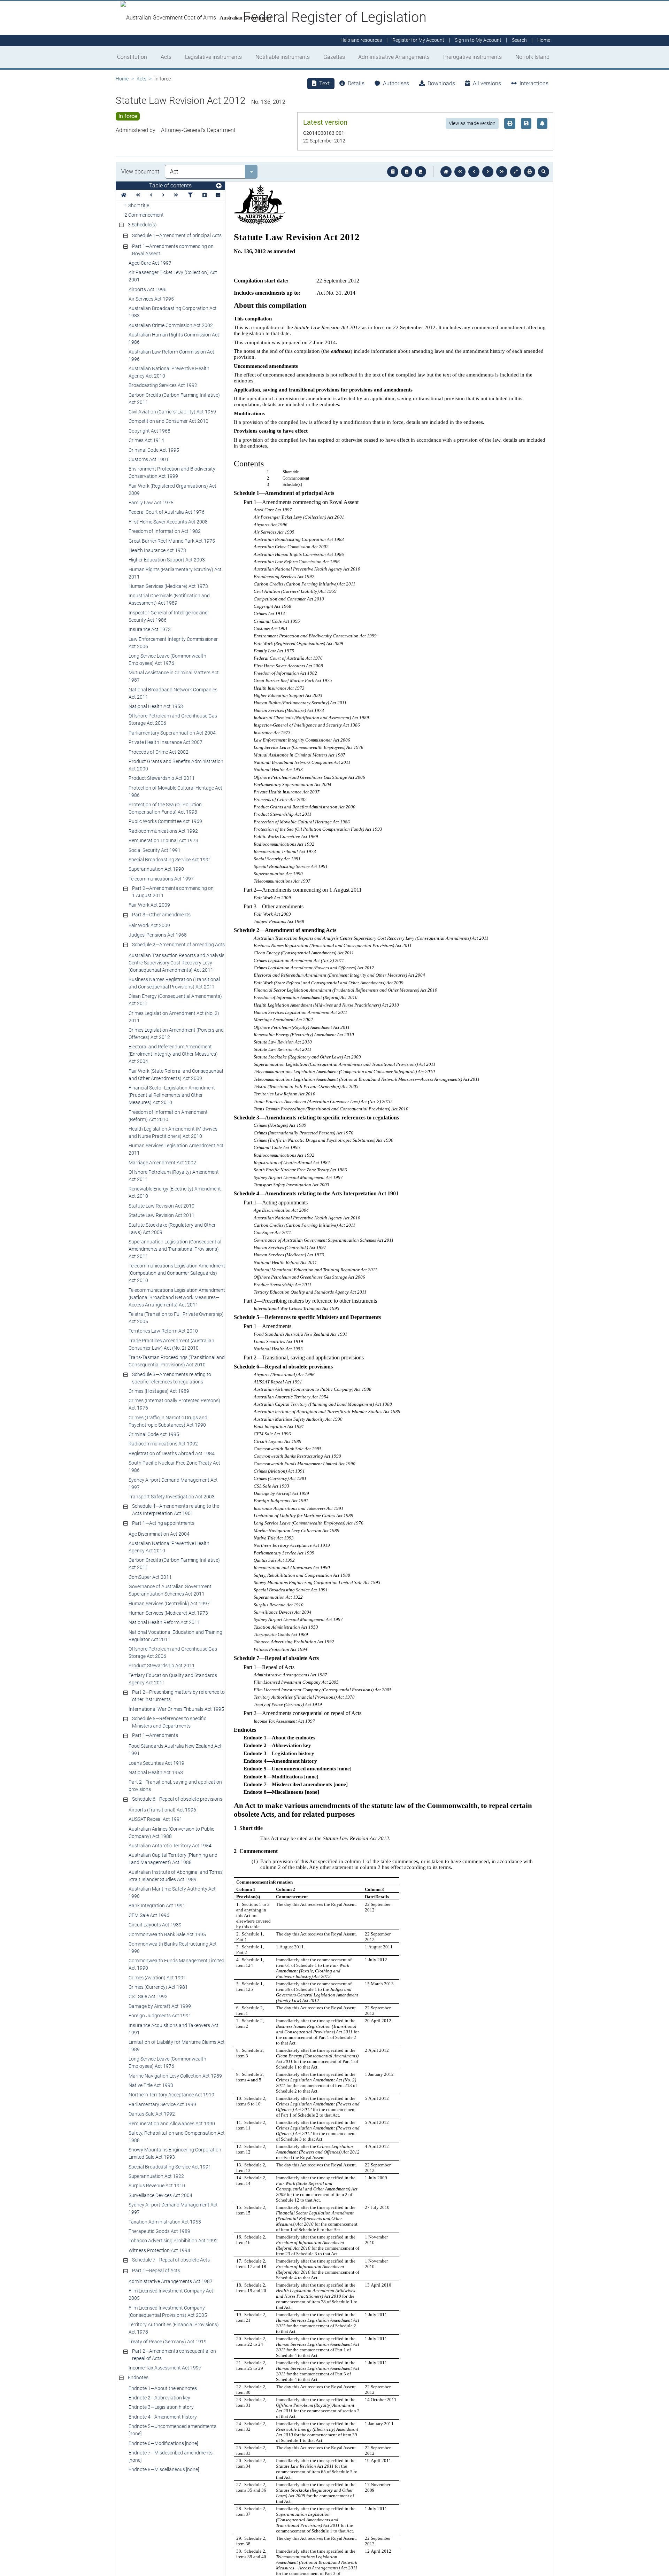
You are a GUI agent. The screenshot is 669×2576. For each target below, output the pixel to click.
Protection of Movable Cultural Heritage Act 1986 (175, 792)
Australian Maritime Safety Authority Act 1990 (172, 1892)
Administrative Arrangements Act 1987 (171, 2281)
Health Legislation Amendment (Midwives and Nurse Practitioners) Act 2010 (173, 1132)
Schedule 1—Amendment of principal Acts (177, 235)
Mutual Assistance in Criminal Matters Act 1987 (174, 676)
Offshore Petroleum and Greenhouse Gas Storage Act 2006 (173, 719)
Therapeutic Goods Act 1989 (159, 2231)
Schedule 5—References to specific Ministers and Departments (169, 1722)
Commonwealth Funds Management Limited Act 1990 (176, 1964)
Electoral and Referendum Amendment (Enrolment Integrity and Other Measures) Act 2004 (173, 1054)
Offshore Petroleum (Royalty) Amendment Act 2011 (174, 1176)
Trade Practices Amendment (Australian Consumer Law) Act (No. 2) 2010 (171, 1344)
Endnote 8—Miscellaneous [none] (164, 2469)
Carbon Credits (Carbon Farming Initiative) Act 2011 (174, 399)
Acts (166, 57)
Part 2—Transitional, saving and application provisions (175, 1786)
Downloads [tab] (441, 83)
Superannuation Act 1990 (156, 869)
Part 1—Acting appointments (163, 1523)
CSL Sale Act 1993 (148, 1996)
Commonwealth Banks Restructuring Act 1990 (173, 1947)
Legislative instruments (213, 57)
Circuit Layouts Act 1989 (155, 1925)
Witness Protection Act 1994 (159, 2250)
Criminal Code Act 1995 (154, 450)
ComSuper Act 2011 (150, 1577)
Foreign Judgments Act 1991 (160, 2016)
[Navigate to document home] (446, 172)
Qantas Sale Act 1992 (152, 2114)
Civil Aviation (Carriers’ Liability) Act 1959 (172, 412)
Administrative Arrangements (394, 57)
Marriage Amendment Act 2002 (162, 1163)
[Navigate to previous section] (474, 172)
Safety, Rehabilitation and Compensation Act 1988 (177, 2137)
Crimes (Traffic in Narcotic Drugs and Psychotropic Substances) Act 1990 (168, 1421)
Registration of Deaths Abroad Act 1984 (172, 1453)
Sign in (478, 40)
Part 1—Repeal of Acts (156, 2271)
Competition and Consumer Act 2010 (168, 421)
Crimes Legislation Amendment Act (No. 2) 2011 (174, 1017)
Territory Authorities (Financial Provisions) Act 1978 (174, 2328)
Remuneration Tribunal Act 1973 (163, 840)
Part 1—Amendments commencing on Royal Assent (173, 250)
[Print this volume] (530, 172)
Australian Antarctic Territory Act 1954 (170, 1846)
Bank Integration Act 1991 (157, 1906)
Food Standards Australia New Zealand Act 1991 (175, 1750)
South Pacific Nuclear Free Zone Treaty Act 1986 (174, 1467)
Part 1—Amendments (155, 1735)
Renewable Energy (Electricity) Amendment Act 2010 (175, 1192)
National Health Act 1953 (156, 706)
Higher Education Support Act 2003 (167, 560)
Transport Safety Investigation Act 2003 (172, 1497)
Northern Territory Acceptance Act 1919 (171, 2095)
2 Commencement (144, 215)
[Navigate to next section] (488, 172)
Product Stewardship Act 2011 (162, 778)
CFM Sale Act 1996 (149, 1915)
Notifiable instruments (283, 57)
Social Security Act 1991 (155, 850)
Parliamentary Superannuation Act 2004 (172, 733)
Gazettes (334, 57)
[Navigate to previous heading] (151, 195)
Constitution (132, 57)
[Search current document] (544, 172)
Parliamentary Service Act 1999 (162, 2104)
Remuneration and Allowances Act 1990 (172, 2124)
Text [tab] (324, 83)
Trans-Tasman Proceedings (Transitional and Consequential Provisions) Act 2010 (177, 1361)
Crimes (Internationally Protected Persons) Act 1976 (174, 1404)
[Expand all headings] (205, 195)
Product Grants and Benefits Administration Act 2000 (176, 765)
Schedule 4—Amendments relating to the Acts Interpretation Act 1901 (176, 1510)
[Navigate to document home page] (124, 195)
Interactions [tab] (534, 83)
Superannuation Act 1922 (156, 2176)
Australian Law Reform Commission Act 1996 (171, 355)
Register (418, 40)
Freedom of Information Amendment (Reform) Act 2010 (168, 1116)
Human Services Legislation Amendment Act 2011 (176, 1149)
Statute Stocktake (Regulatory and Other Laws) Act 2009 (172, 1229)
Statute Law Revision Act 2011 (162, 1215)
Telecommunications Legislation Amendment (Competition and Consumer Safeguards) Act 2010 (177, 1273)
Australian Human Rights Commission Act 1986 (174, 338)
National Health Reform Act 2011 (164, 1622)
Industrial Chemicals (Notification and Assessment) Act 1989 (169, 599)
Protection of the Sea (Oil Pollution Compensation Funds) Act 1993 (165, 808)
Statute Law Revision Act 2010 (162, 1206)
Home (122, 79)
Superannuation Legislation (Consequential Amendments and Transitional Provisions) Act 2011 (175, 1249)
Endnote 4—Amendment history (163, 2417)
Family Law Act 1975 (151, 503)
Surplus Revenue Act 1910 (157, 2186)
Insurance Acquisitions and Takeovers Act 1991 (174, 2029)
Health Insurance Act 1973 (157, 550)
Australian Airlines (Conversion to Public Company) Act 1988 (171, 1833)
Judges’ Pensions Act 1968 (158, 935)
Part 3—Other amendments (161, 915)
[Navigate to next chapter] (502, 172)
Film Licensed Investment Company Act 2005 (171, 2294)
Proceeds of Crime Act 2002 (159, 752)
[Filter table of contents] (190, 195)
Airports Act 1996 (148, 289)
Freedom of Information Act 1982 (165, 531)
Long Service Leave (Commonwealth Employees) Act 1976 (167, 659)
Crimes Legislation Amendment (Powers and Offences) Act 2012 (176, 1034)
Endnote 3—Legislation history (161, 2407)
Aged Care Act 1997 (150, 263)
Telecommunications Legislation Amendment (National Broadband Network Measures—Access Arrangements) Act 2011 (177, 1297)
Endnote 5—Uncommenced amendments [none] (172, 2430)
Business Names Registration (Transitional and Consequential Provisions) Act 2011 (174, 983)
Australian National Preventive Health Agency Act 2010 (169, 372)
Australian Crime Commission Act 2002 (171, 325)
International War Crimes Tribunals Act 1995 (176, 1709)
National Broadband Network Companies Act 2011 (173, 693)
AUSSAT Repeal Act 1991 (155, 1819)
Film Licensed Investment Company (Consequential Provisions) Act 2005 (168, 2311)
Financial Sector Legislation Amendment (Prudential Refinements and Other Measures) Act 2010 (172, 1095)
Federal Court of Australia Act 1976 (167, 512)
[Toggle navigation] (219, 186)
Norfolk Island (532, 57)
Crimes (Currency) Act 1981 (158, 1987)
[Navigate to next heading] (163, 195)
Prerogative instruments (472, 57)
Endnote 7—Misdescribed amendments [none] (171, 2456)
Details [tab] (356, 83)
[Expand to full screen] (516, 172)
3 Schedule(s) (142, 225)
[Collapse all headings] (218, 195)
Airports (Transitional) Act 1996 (162, 1810)
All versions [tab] (487, 83)
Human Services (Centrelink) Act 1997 (169, 1604)
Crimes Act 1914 (146, 440)
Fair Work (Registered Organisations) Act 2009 (172, 490)
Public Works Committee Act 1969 (165, 821)
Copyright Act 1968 (149, 431)
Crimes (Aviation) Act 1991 (157, 1978)
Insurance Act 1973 (150, 629)
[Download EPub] (393, 172)
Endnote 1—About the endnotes (163, 2388)
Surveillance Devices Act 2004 (160, 2195)
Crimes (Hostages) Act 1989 (159, 1391)
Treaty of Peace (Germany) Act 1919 (168, 2342)
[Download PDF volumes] (407, 172)
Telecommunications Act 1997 (161, 879)
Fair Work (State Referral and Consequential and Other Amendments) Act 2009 (176, 1075)
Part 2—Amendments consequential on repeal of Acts (174, 2355)
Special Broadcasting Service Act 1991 (170, 860)
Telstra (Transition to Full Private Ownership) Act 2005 (176, 1318)
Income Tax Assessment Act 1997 (165, 2368)
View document (140, 172)
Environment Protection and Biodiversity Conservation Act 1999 (172, 472)
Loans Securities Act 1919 (156, 1763)
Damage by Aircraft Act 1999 (160, 2006)
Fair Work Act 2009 (149, 905)
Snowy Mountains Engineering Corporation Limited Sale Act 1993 (175, 2153)
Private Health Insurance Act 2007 (166, 742)
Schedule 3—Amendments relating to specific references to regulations (172, 1378)
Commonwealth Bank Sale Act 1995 (167, 1934)
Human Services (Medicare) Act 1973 (168, 586)
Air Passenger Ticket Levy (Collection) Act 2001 (173, 276)
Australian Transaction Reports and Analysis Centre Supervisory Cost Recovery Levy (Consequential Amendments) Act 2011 (176, 963)
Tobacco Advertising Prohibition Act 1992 (173, 2241)
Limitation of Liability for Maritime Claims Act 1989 (177, 2046)
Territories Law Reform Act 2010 (163, 1331)
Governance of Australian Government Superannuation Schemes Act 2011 (170, 1590)
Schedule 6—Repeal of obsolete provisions (177, 1799)
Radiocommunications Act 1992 (163, 831)
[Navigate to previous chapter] (460, 172)
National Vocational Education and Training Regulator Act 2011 (175, 1636)
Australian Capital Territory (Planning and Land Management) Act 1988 (173, 1859)
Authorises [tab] (396, 83)
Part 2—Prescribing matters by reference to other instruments (178, 1696)
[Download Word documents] (421, 172)
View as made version (472, 123)
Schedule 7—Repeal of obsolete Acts (171, 2260)
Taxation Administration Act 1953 (165, 2222)
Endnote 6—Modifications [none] (163, 2443)
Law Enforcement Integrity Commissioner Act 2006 (173, 643)
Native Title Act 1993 (151, 2085)
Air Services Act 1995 (151, 299)
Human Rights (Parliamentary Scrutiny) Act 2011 (175, 573)
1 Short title (137, 205)
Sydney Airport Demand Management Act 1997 (173, 1484)
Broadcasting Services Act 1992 (163, 385)
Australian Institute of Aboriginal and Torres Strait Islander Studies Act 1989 (176, 1876)
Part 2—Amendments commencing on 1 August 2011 (173, 892)
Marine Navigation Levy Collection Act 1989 (175, 2076)
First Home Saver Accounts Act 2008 (168, 522)
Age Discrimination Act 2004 (159, 1534)
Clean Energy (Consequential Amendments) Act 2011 (175, 1000)
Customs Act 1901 (149, 459)
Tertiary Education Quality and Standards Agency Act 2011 (173, 1679)
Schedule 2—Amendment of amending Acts (178, 945)
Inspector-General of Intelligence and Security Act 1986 (168, 616)
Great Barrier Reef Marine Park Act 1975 (172, 541)
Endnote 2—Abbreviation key (159, 2398)
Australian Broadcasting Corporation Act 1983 (173, 312)
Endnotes (138, 2377)
